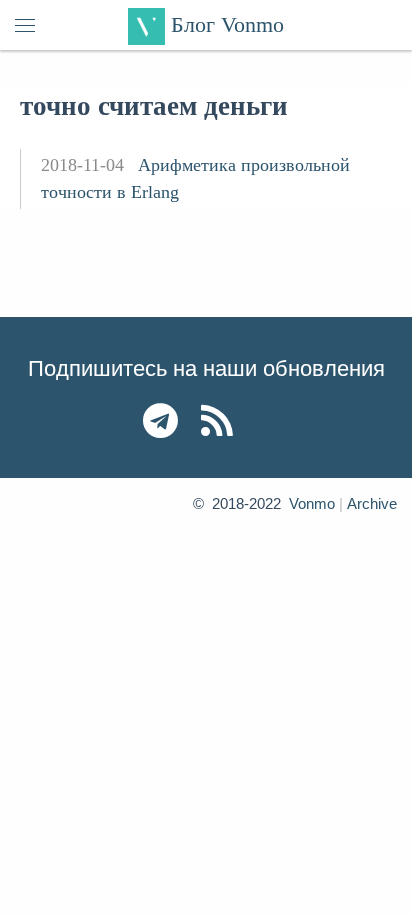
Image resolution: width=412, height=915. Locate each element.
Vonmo (312, 503)
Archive (372, 503)
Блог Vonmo (224, 24)
